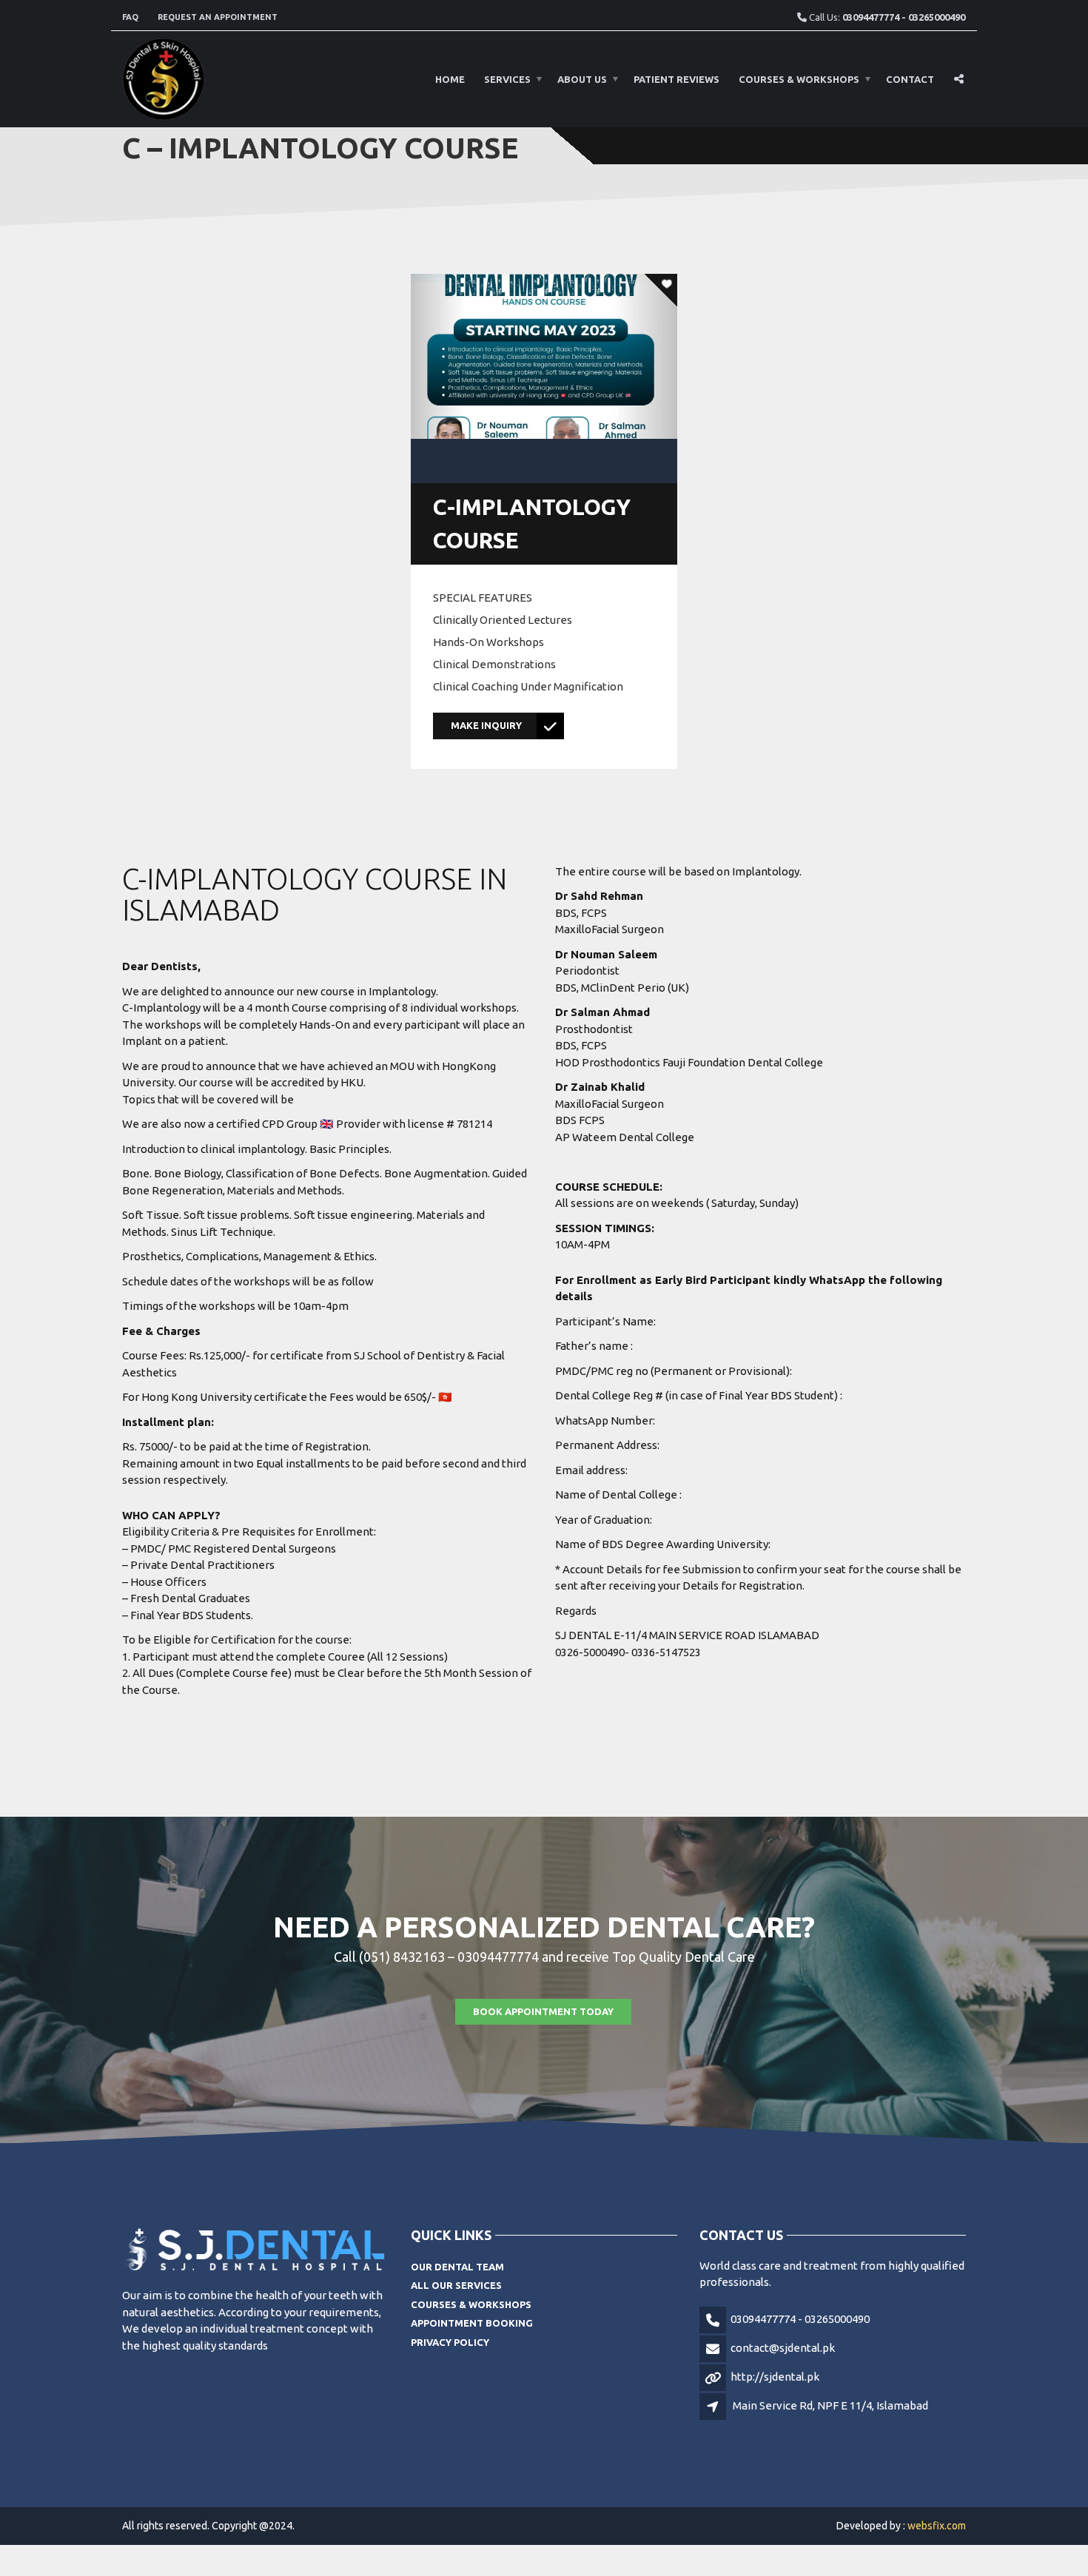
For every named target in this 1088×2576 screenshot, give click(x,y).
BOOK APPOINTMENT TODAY (543, 2011)
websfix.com (937, 2526)
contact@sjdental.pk (783, 2348)
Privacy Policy (450, 2342)
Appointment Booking (472, 2323)
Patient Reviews (676, 79)
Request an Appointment (218, 17)
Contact (910, 79)
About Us (582, 79)
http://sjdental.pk (775, 2377)
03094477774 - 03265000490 (800, 2319)
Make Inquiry (486, 725)
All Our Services (456, 2285)
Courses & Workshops (799, 79)
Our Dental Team (457, 2267)
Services (507, 79)
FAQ (130, 17)
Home (450, 79)
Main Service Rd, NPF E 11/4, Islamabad (830, 2405)
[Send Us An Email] (960, 32)
